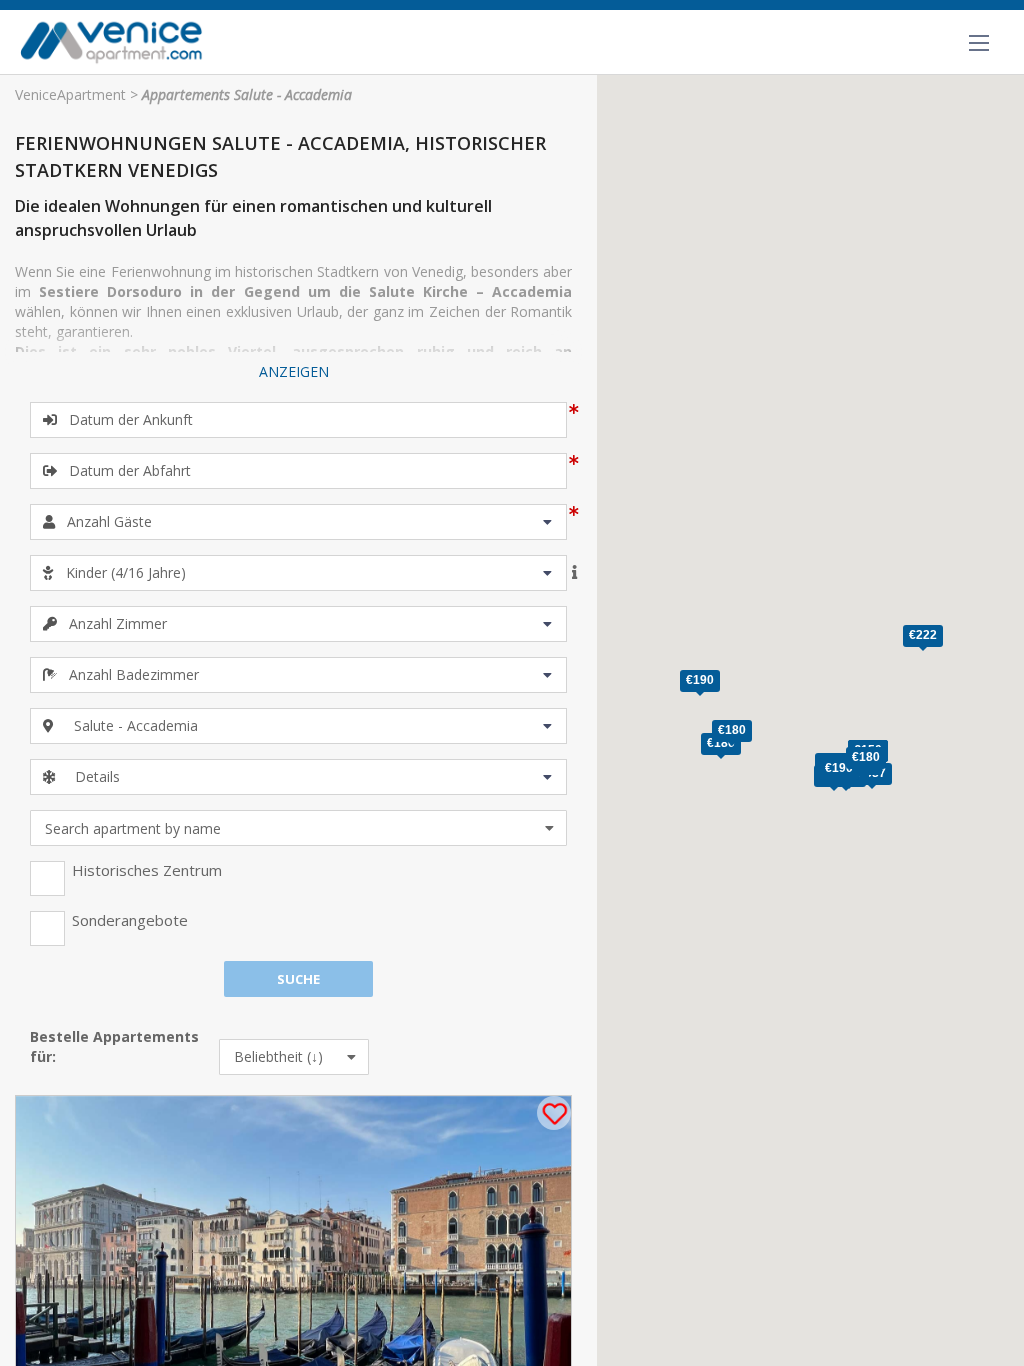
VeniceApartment (70, 94)
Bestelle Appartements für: (114, 1046)
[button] (923, 638)
